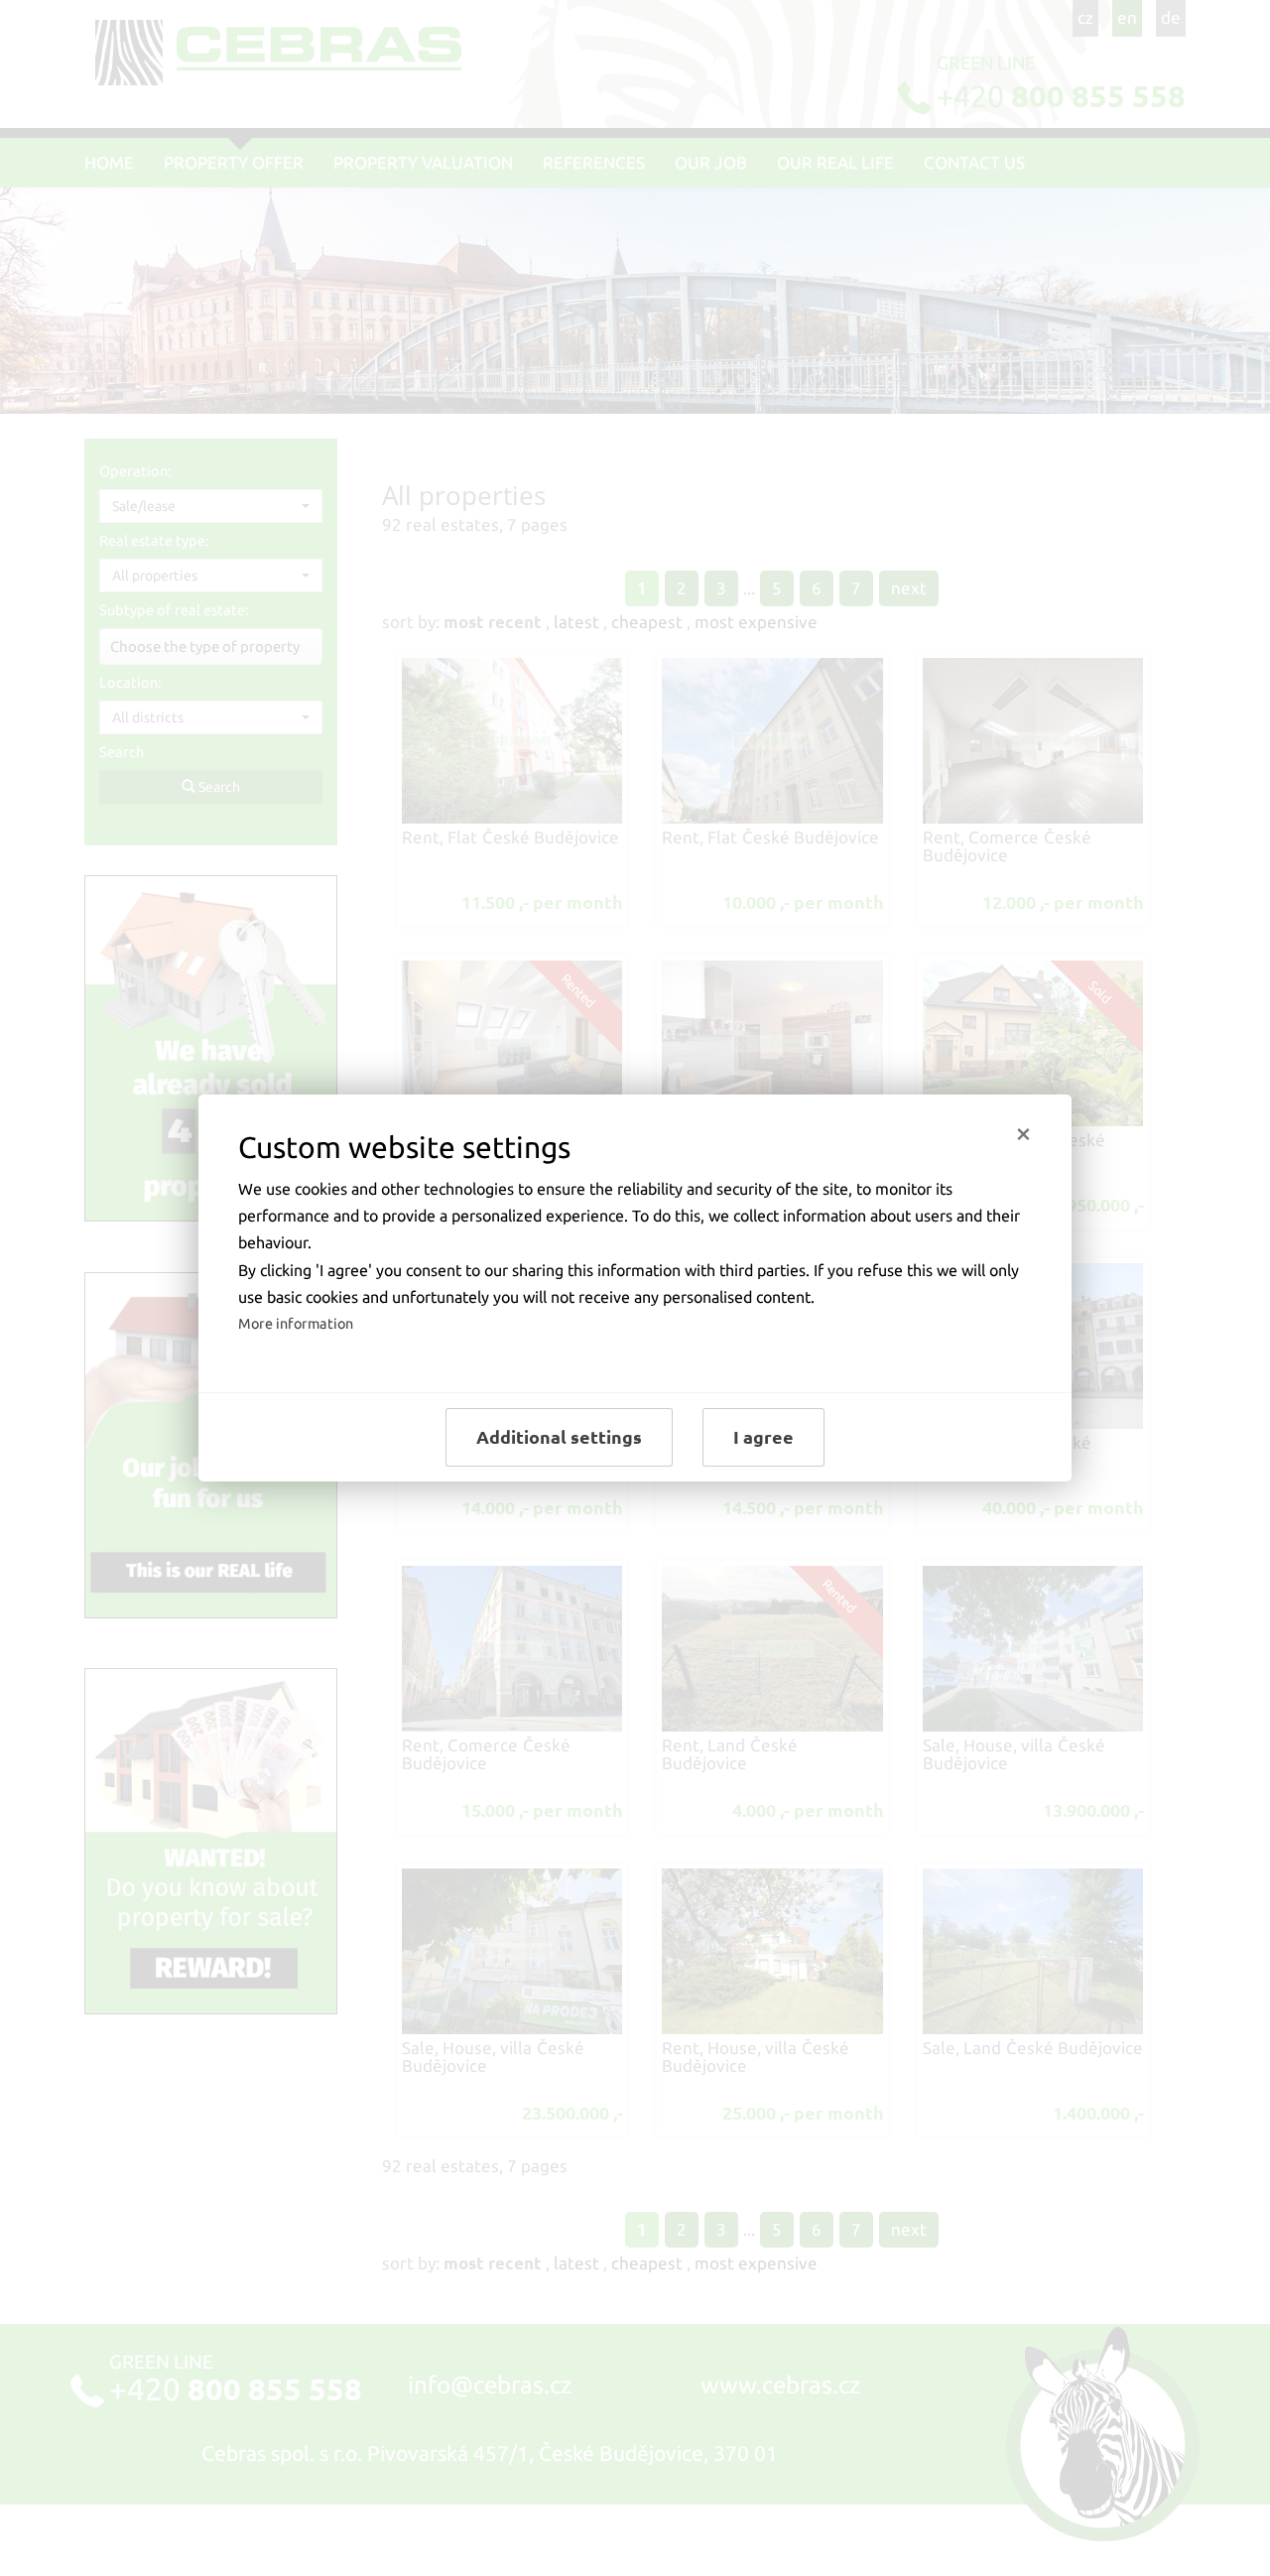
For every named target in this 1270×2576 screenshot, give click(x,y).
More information (296, 1324)
